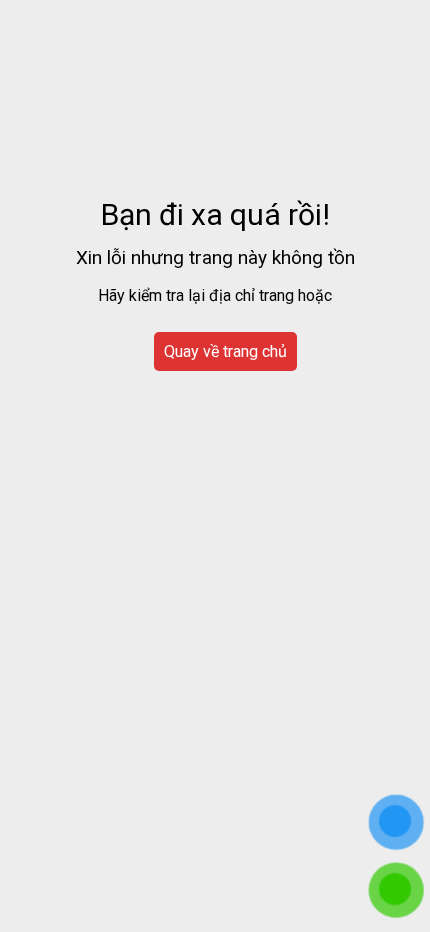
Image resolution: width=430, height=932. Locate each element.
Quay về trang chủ (225, 351)
